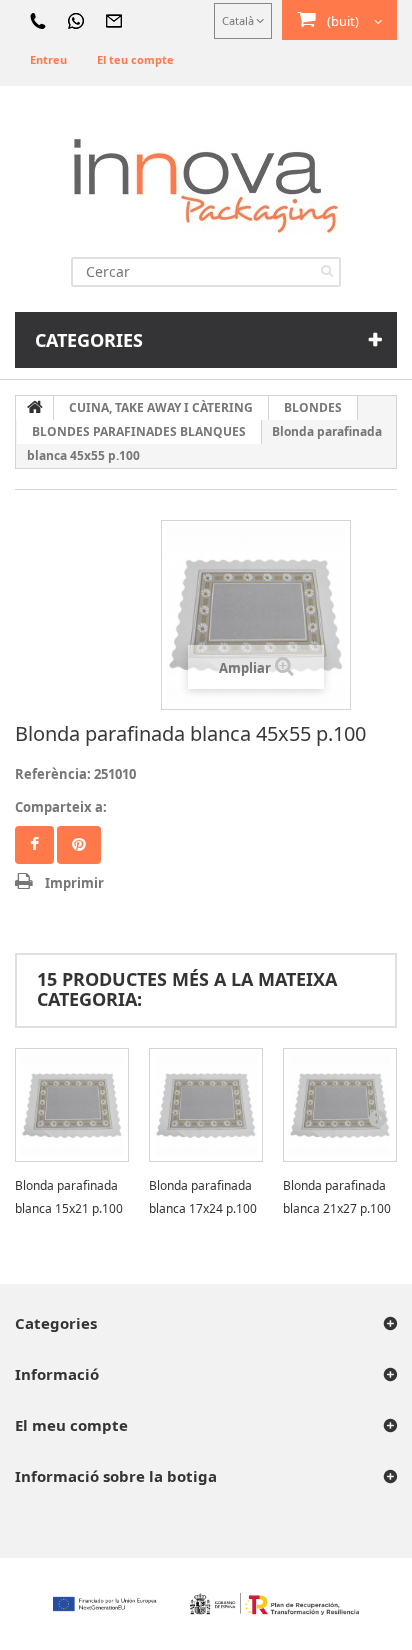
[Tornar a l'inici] (35, 408)
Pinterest (79, 845)
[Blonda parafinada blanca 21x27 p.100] (340, 1105)
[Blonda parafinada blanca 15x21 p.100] (72, 1105)
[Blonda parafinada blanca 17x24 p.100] (206, 1105)
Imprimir (74, 883)
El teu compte (135, 59)
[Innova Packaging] (206, 184)
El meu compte (71, 1425)
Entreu (48, 59)
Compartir (34, 845)
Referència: (53, 774)
